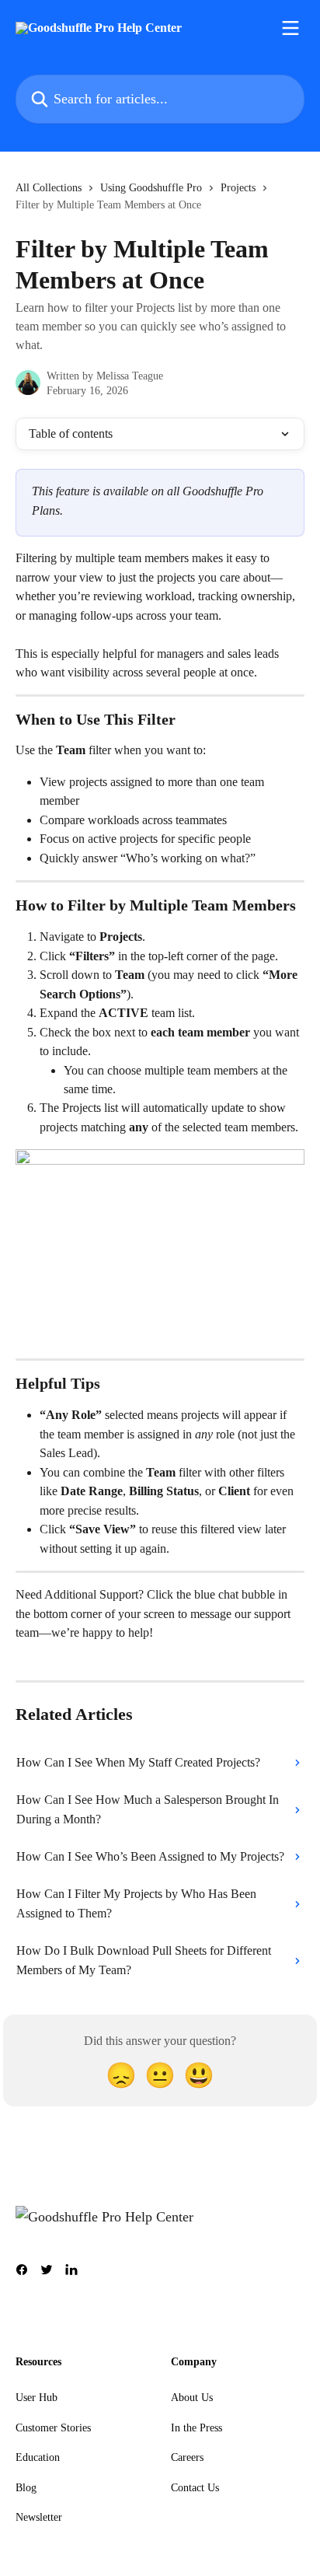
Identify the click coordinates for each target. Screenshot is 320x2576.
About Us (192, 2398)
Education (38, 2457)
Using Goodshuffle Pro (151, 188)
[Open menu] (290, 28)
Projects (238, 188)
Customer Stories (53, 2428)
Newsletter (39, 2517)
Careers (187, 2457)
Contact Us (195, 2488)
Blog (26, 2488)
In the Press (197, 2428)
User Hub (37, 2398)
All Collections (49, 188)
